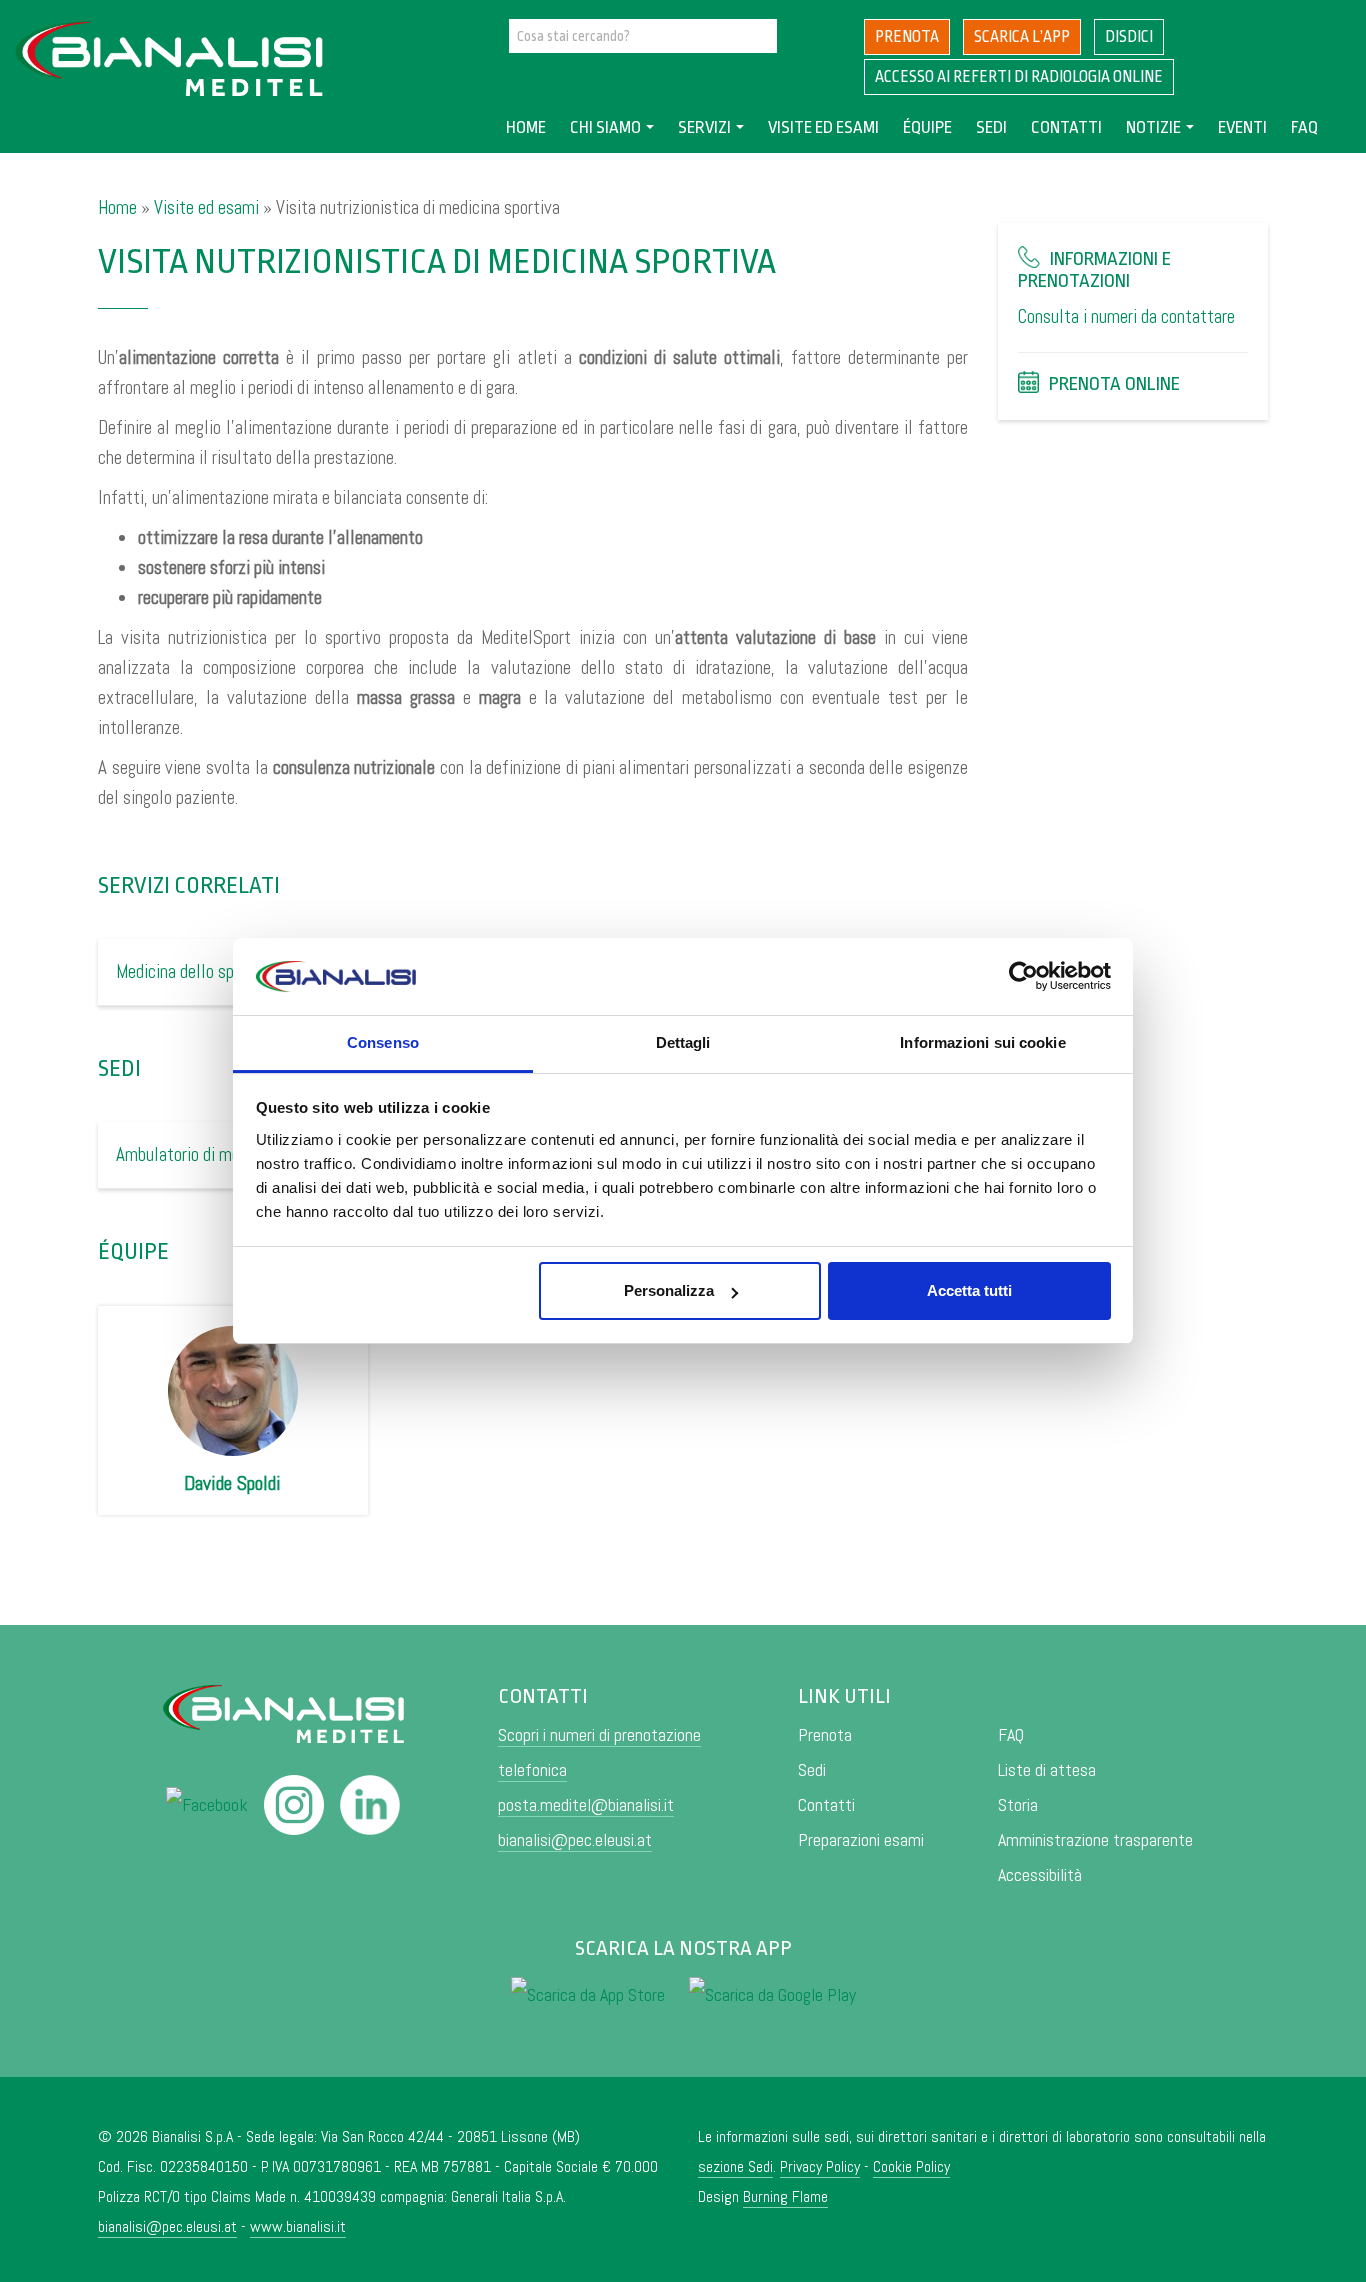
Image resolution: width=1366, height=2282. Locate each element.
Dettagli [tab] (683, 1042)
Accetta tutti (969, 1290)
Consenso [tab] (383, 1042)
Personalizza (669, 1290)
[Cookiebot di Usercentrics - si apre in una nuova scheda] (1023, 977)
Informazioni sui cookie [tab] (982, 1042)
